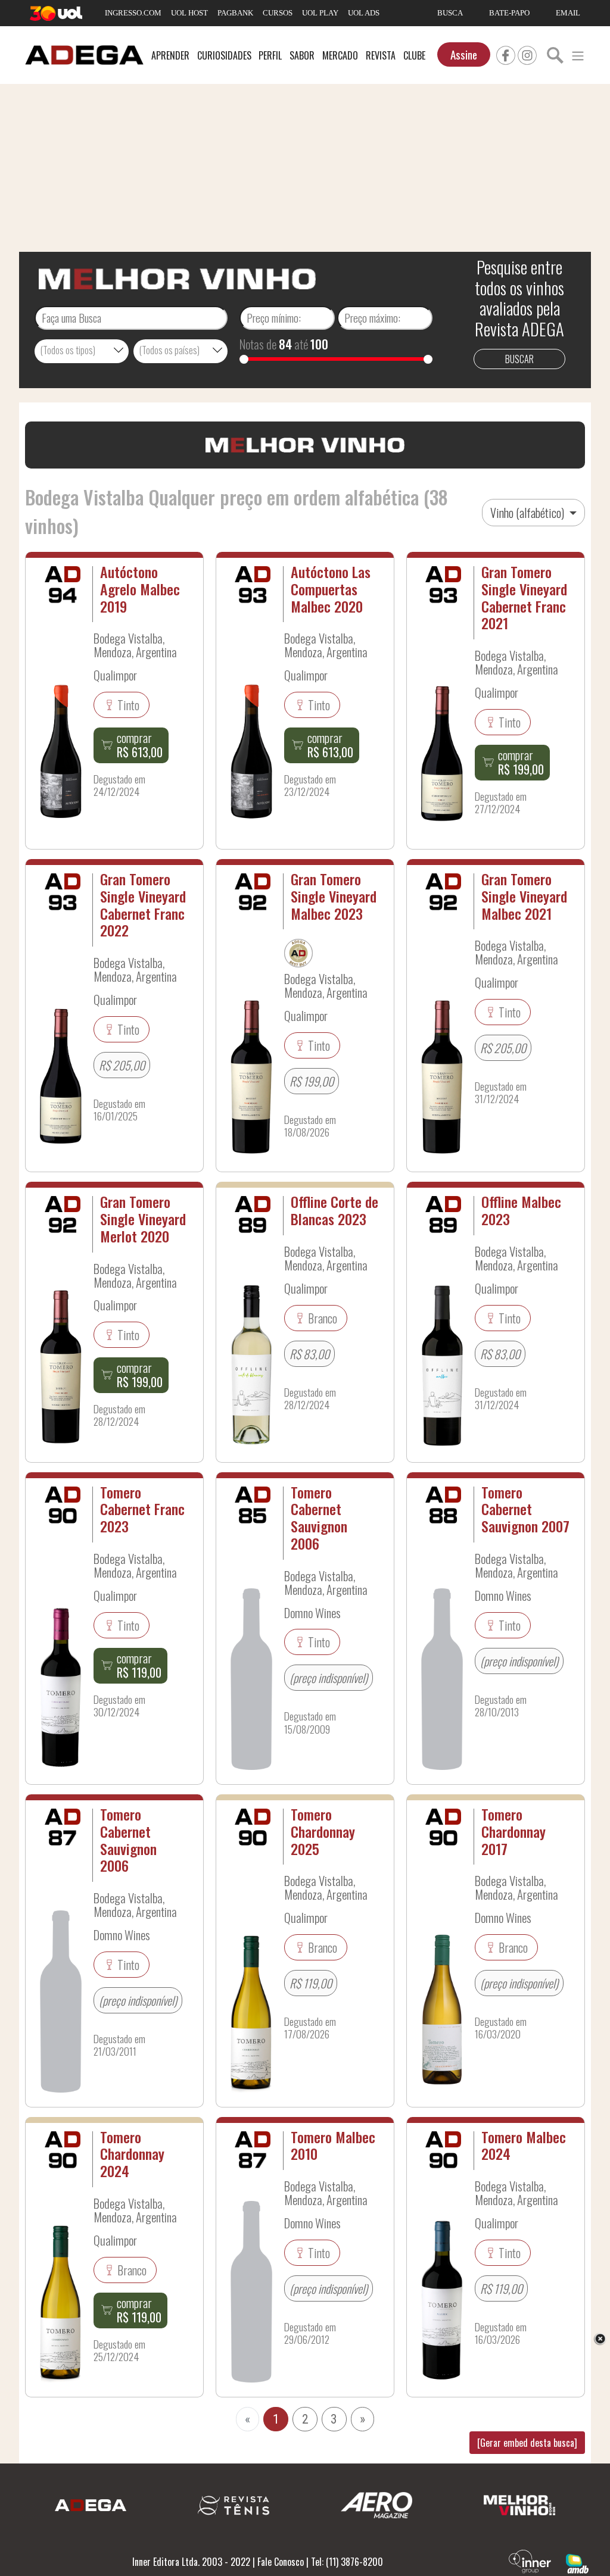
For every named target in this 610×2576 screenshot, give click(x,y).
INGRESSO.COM (133, 13)
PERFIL (270, 55)
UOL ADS (364, 13)
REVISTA (381, 55)
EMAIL (568, 13)
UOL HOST (189, 13)
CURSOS (278, 13)
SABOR (302, 55)
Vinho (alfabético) (528, 513)
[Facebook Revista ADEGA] (506, 54)
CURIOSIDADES (224, 55)
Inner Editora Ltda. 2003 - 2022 (191, 2562)
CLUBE (414, 55)
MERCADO (340, 55)
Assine (464, 54)
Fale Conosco (281, 2562)
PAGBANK (235, 13)
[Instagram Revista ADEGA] (527, 54)
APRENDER (170, 55)
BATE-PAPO (509, 13)
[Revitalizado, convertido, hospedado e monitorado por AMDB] (577, 2562)
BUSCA (450, 13)
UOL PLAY (320, 13)
